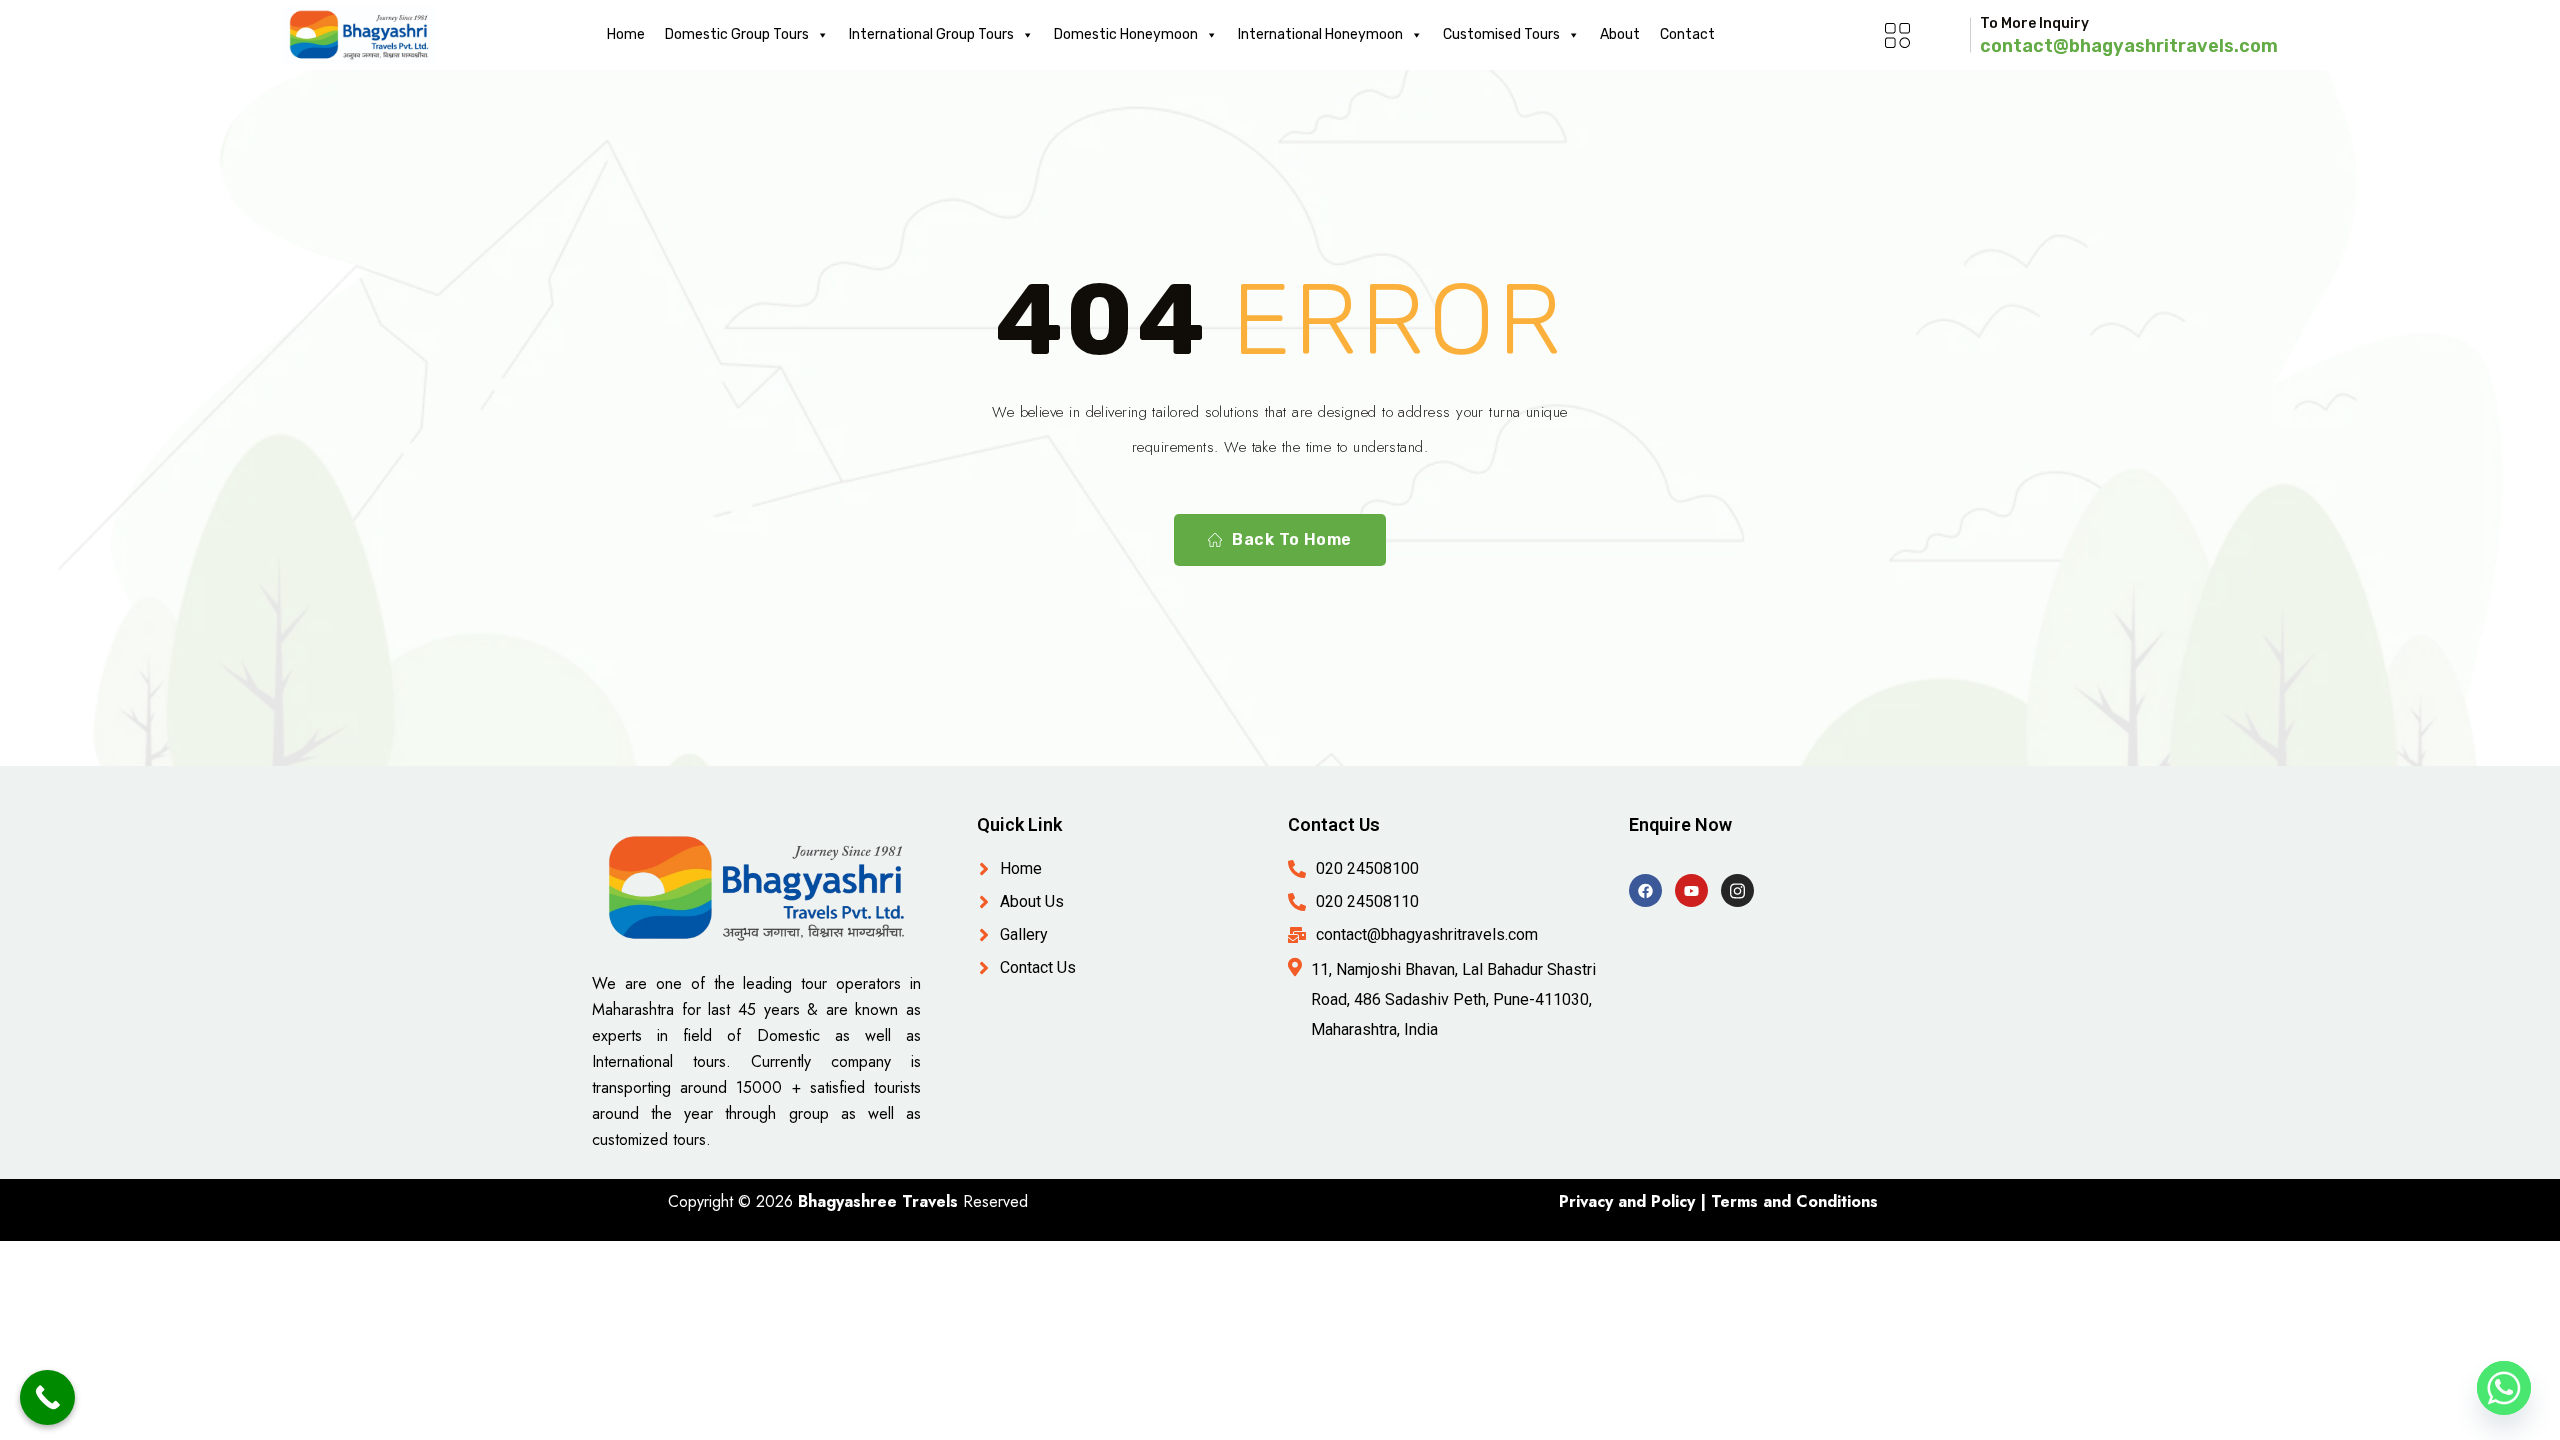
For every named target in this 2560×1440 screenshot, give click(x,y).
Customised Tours (1501, 34)
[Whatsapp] (2504, 1388)
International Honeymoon (1320, 34)
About (1620, 34)
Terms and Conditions (1794, 1201)
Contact (1687, 34)
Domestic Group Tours (737, 34)
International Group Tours (931, 34)
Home (626, 34)
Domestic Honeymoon (1126, 34)
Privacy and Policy (1627, 1201)
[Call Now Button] (47, 1397)
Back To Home (1292, 539)
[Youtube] (1691, 890)
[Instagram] (1737, 890)
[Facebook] (1645, 890)
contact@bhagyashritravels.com (2129, 46)
